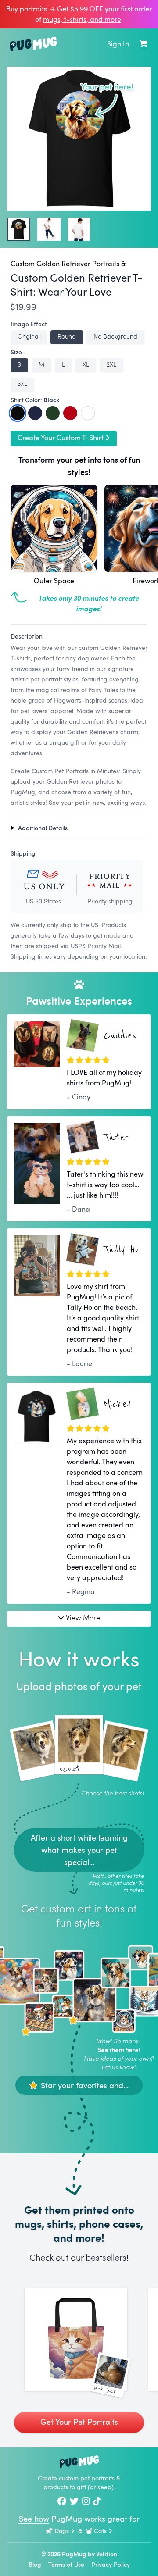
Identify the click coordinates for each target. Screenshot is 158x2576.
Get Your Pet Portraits (79, 2422)
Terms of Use (66, 2564)
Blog (35, 2564)
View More (83, 1618)
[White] (88, 413)
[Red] (70, 413)
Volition (107, 2554)
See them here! (119, 2050)
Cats (100, 2531)
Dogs (62, 2531)
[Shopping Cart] (144, 44)
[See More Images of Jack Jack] (76, 2340)
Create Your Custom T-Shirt (61, 438)
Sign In (118, 44)
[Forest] (53, 413)
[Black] (18, 413)
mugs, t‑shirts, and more (82, 19)
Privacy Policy (111, 2564)
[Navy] (35, 413)
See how (34, 2519)
